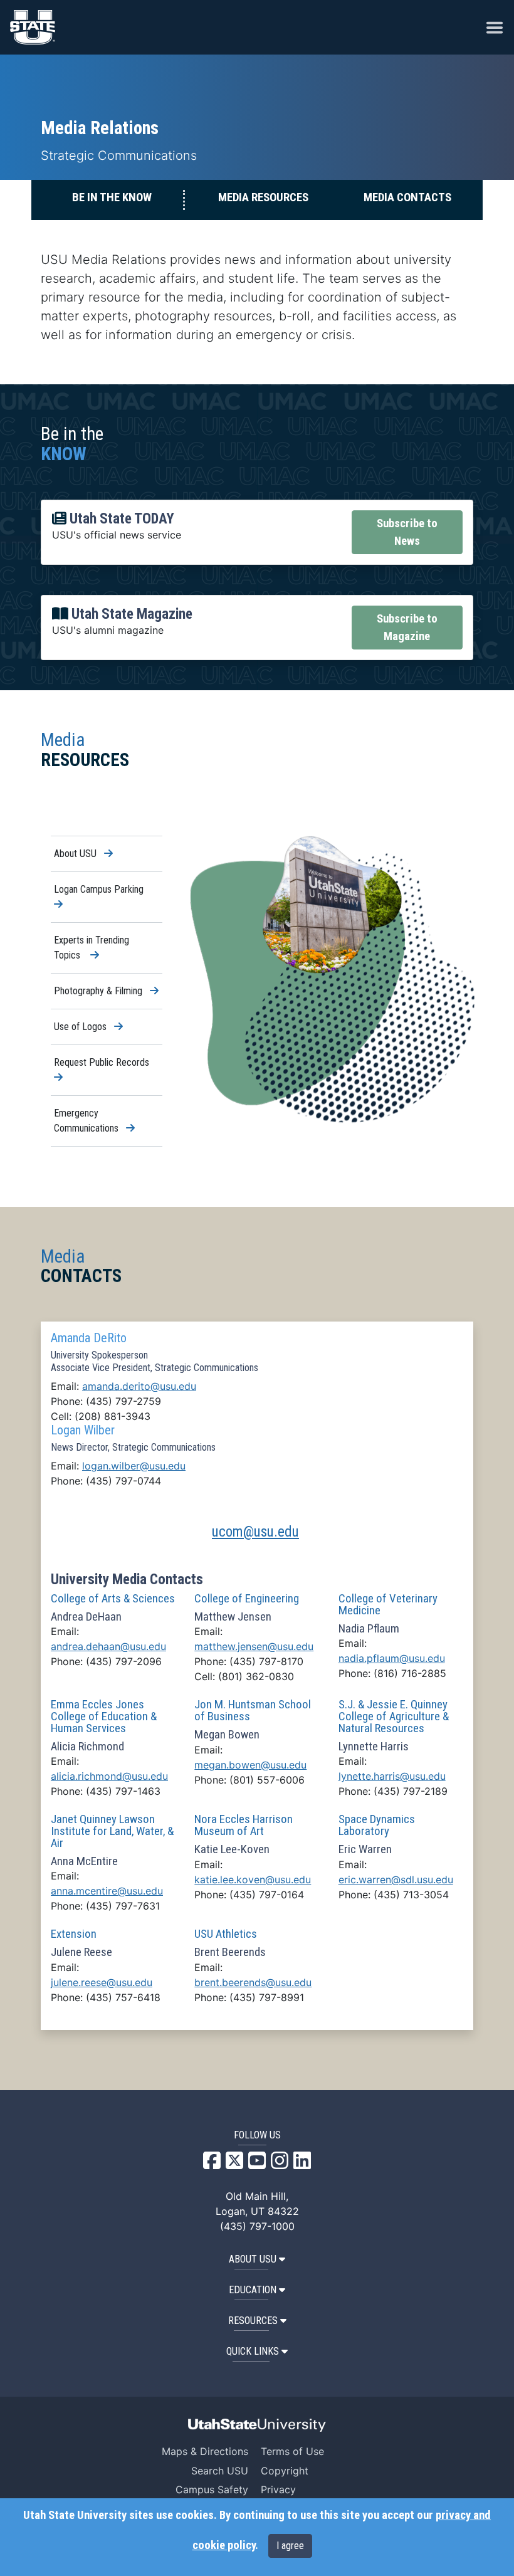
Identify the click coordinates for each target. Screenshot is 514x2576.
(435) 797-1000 (257, 2226)
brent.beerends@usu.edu (253, 1982)
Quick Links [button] (253, 2351)
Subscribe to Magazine (407, 628)
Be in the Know (112, 197)
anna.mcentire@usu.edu (107, 1891)
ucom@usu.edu (255, 1532)
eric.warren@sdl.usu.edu (396, 1879)
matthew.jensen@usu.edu (254, 1646)
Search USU (220, 2471)
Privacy (278, 2489)
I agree (290, 2546)
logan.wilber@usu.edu (134, 1466)
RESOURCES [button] (253, 2321)
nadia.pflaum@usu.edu (392, 1658)
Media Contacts (407, 197)
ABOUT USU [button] (253, 2259)
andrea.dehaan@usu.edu (108, 1646)
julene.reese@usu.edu (102, 1982)
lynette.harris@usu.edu (392, 1776)
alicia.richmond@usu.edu (109, 1776)
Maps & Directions (205, 2451)
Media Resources (263, 197)
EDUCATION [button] (253, 2290)
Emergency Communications (108, 1122)
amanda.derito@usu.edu (139, 1386)
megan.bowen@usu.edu (250, 1765)
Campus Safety (212, 2489)
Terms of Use (292, 2451)
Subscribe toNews (407, 532)
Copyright (285, 2471)
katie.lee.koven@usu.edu (253, 1879)
